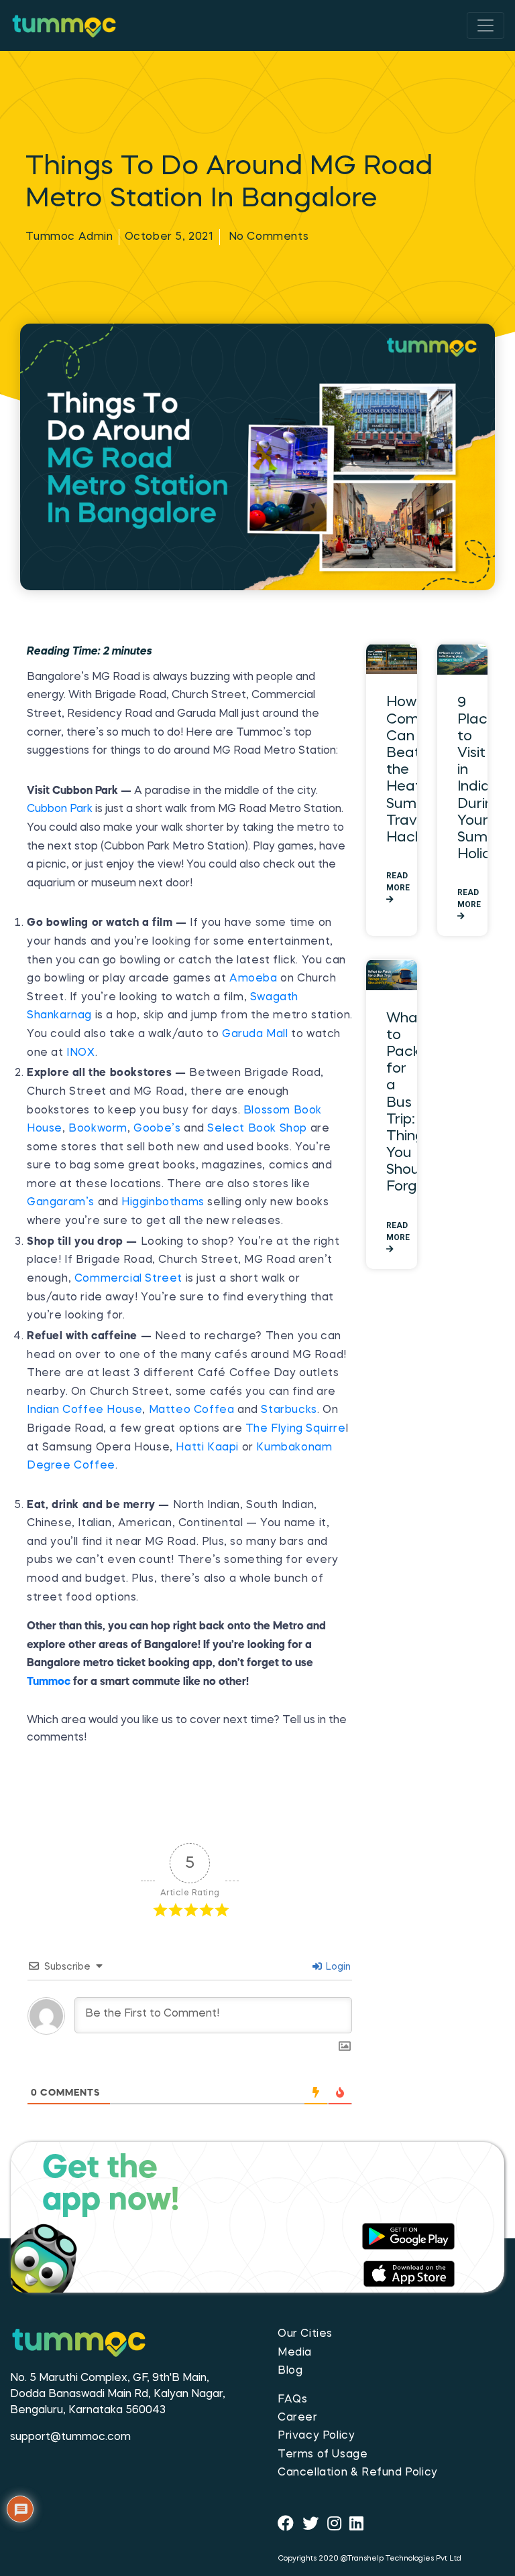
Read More (398, 882)
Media (295, 2353)
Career (298, 2418)
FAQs (292, 2400)
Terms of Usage (323, 2455)
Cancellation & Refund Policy (358, 2473)
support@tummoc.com (70, 2437)
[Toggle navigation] (485, 25)
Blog (290, 2371)
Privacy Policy (316, 2436)
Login (337, 1967)
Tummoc (49, 1682)
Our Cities (305, 2334)
